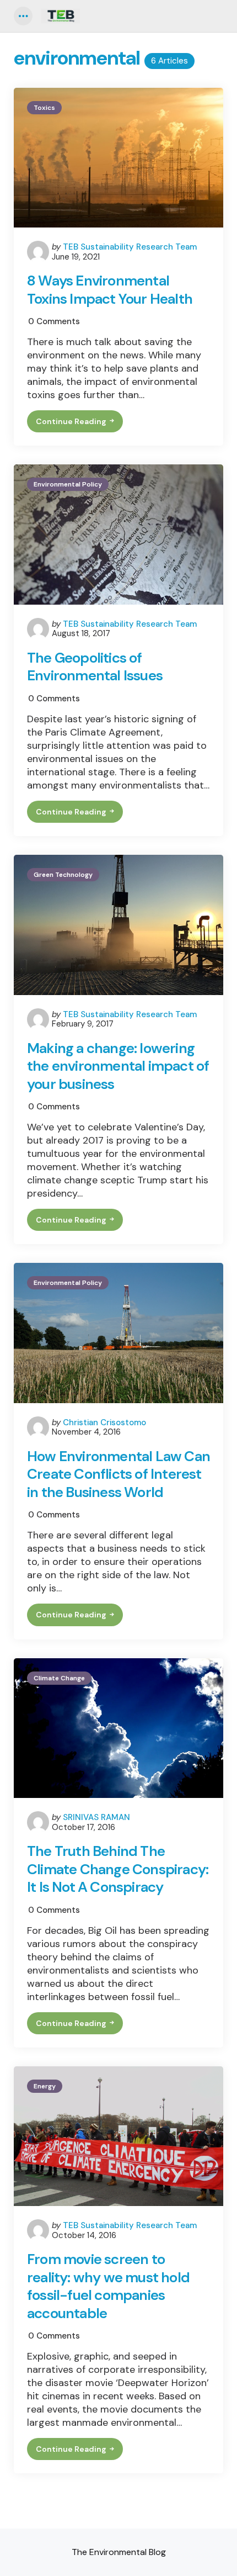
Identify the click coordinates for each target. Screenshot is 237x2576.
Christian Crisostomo (104, 1422)
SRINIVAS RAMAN (96, 1817)
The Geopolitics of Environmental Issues (95, 667)
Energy (45, 2086)
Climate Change (59, 1678)
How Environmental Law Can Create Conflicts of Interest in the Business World (118, 1474)
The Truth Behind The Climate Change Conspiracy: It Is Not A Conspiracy (118, 1869)
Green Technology (63, 875)
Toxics (44, 108)
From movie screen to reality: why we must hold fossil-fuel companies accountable (108, 2286)
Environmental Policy (68, 484)
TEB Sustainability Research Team (130, 247)
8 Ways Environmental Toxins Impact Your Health (110, 290)
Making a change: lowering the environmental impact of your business (118, 1066)
